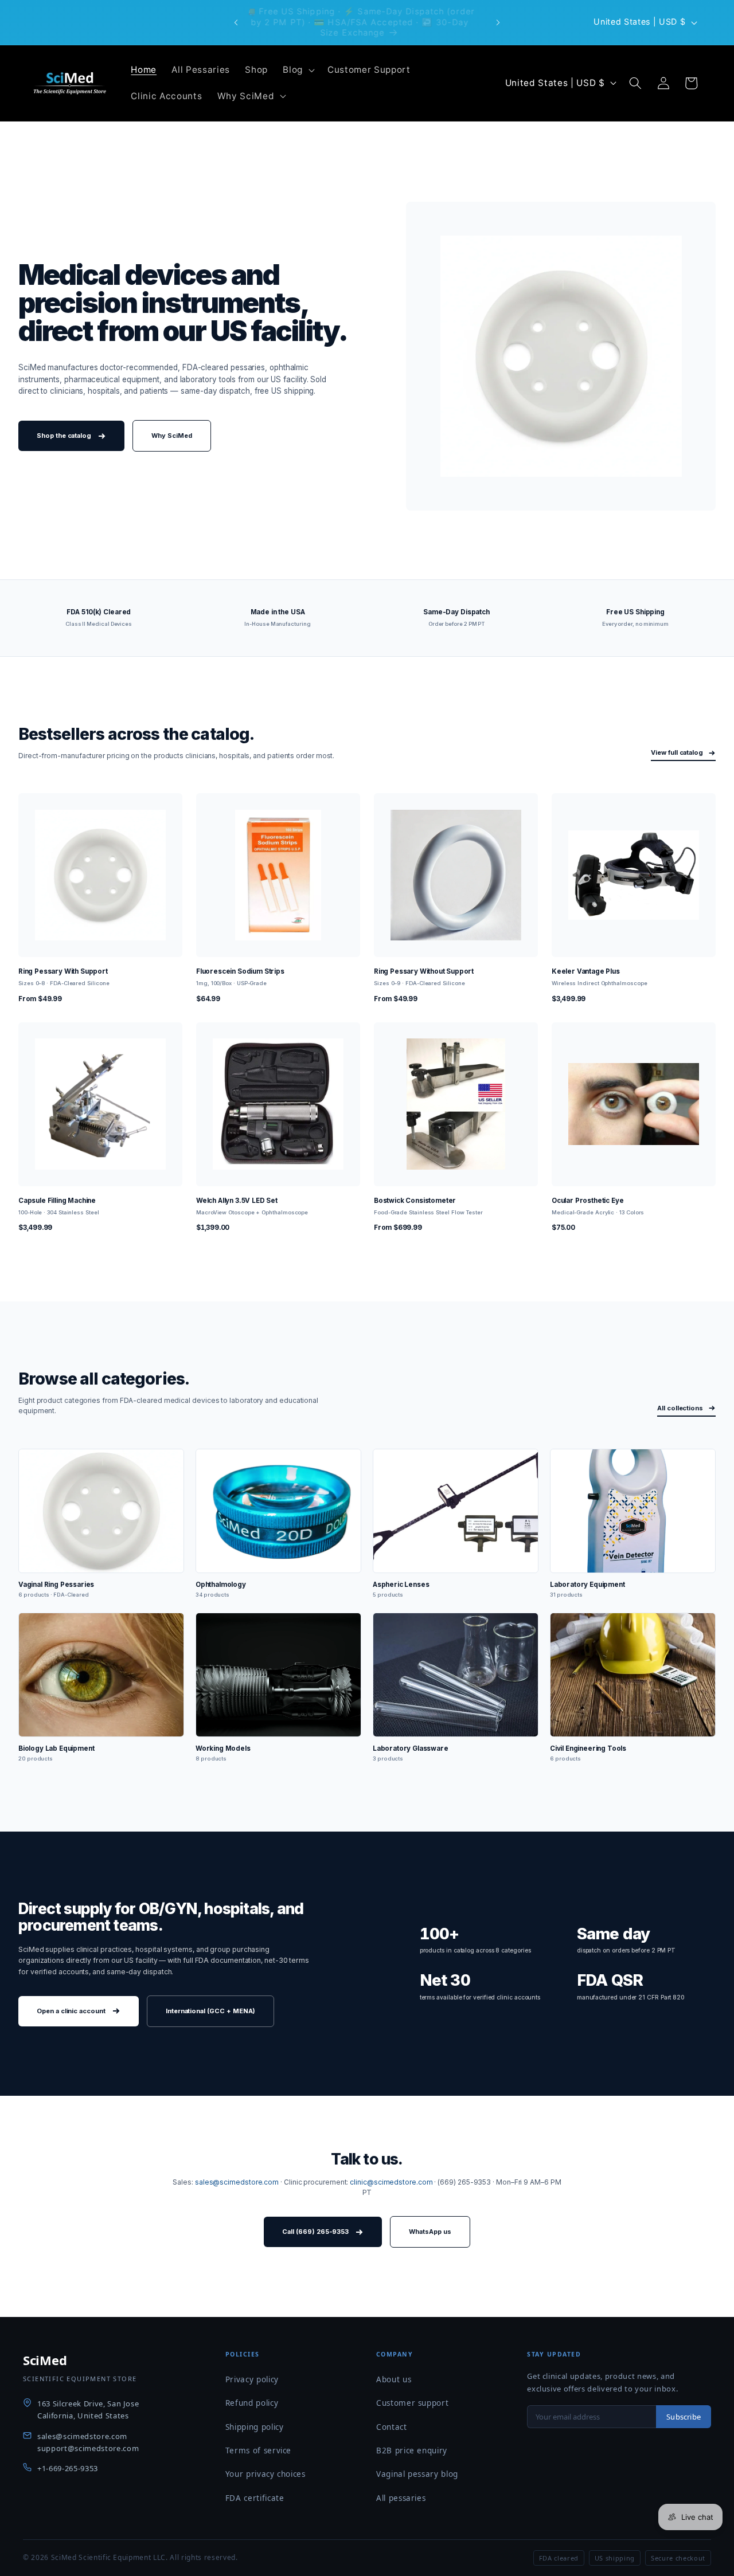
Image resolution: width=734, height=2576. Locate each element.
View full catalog (677, 752)
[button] (298, 70)
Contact (392, 2427)
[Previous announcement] (236, 22)
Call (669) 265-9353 (315, 2232)
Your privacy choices (266, 2474)
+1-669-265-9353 (68, 2468)
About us (394, 2379)
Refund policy (252, 2403)
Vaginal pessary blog (417, 2474)
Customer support (413, 2403)
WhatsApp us (430, 2232)
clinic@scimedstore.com (391, 2182)
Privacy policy (252, 2379)
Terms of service (259, 2450)
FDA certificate (255, 2498)
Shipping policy (255, 2427)
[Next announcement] (498, 22)
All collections (680, 1408)
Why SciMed (171, 436)
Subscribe (684, 2417)
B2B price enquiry (412, 2450)
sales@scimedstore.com (237, 2182)
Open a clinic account (71, 2011)
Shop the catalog (64, 436)
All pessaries (401, 2498)
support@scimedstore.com (88, 2448)
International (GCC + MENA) (211, 2011)
